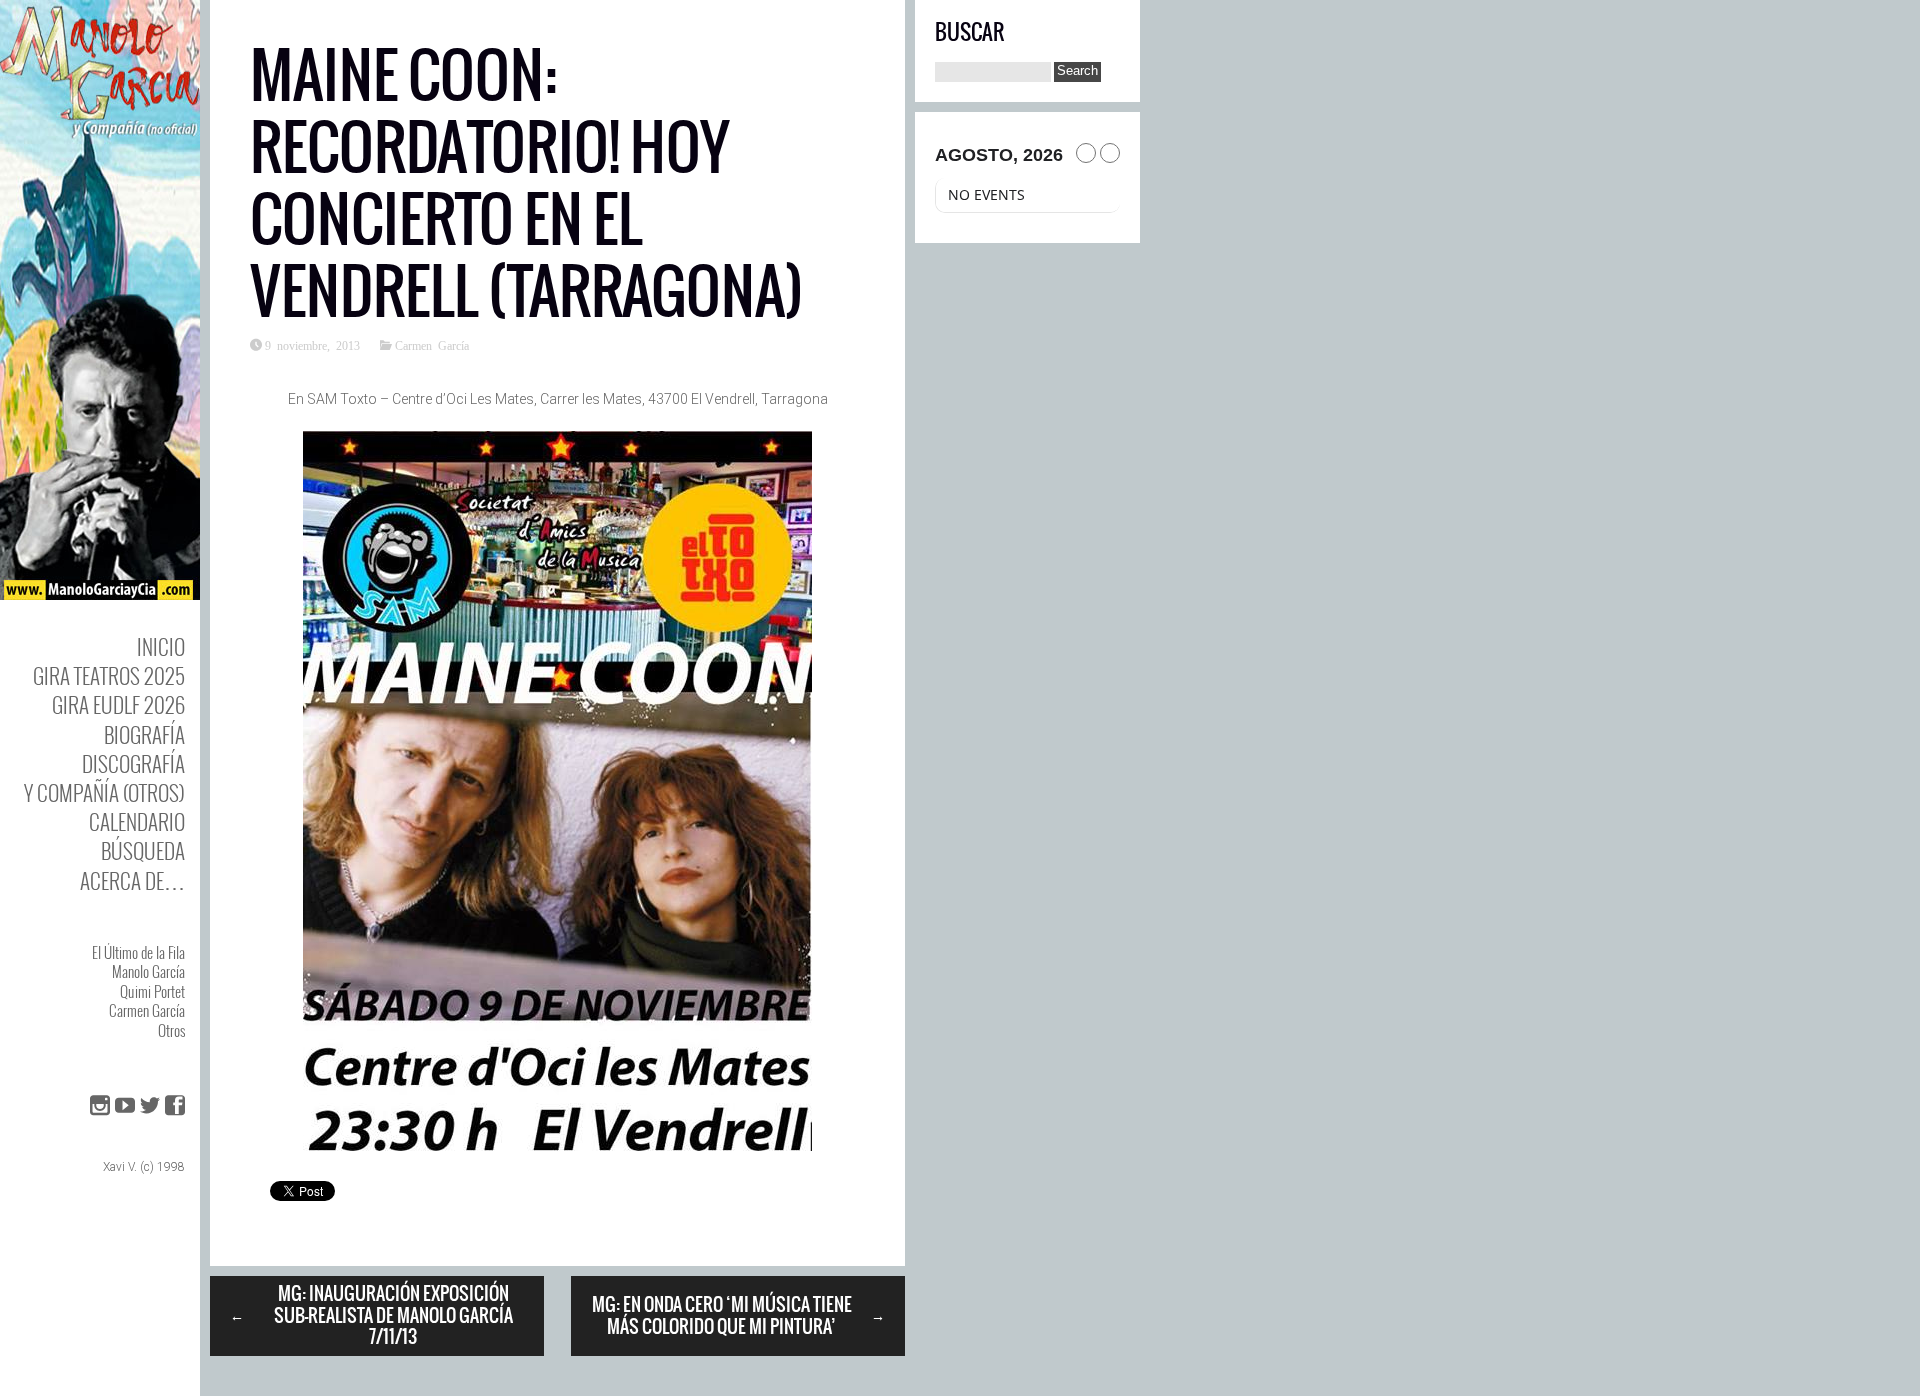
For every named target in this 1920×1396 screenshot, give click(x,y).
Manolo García (148, 971)
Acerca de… (132, 880)
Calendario (137, 821)
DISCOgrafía (133, 763)
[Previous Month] (1086, 153)
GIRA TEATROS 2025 (109, 675)
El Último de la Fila (138, 952)
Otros (171, 1030)
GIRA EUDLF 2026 (118, 704)
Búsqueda (143, 850)
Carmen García (147, 1010)
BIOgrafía (144, 734)
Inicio (161, 646)
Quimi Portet (152, 991)
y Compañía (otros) (104, 792)
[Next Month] (1110, 153)
